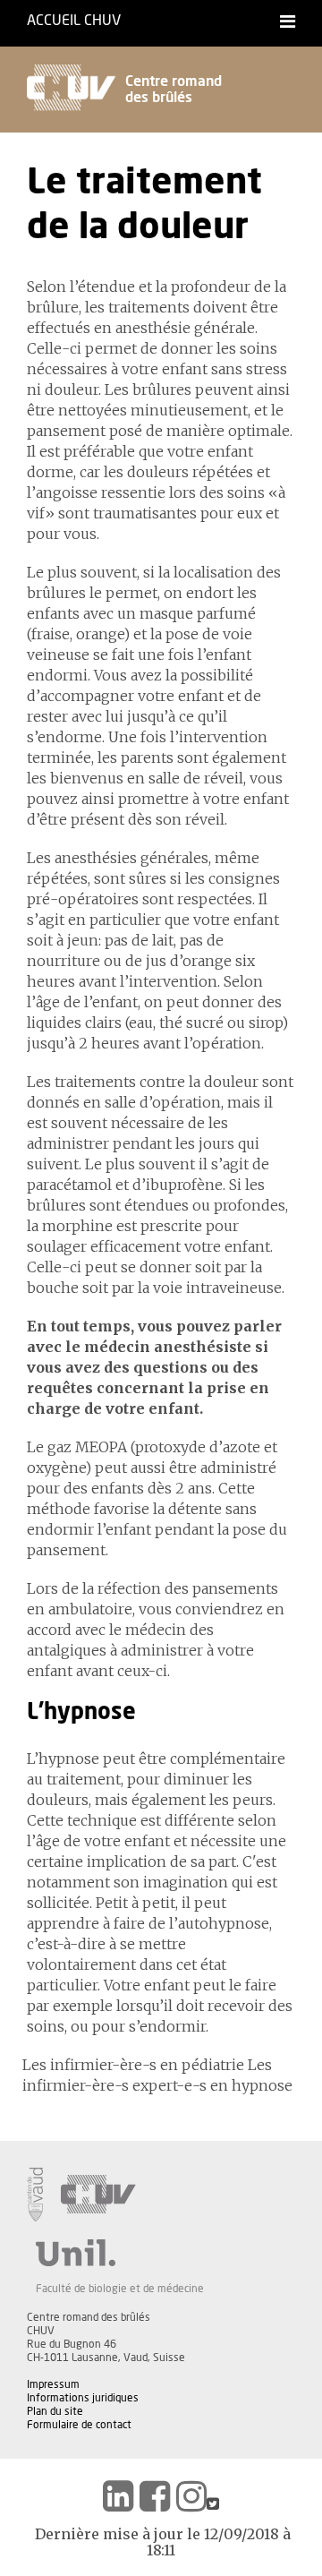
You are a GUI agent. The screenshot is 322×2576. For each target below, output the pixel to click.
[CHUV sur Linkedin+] (118, 2496)
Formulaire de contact (79, 2425)
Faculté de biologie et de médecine (120, 2289)
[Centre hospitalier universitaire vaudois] (98, 2195)
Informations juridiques (83, 2398)
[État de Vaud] (35, 2195)
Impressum (53, 2384)
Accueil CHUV (74, 21)
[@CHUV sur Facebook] (155, 2496)
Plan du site (55, 2411)
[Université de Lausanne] (120, 2253)
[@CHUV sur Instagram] (191, 2496)
